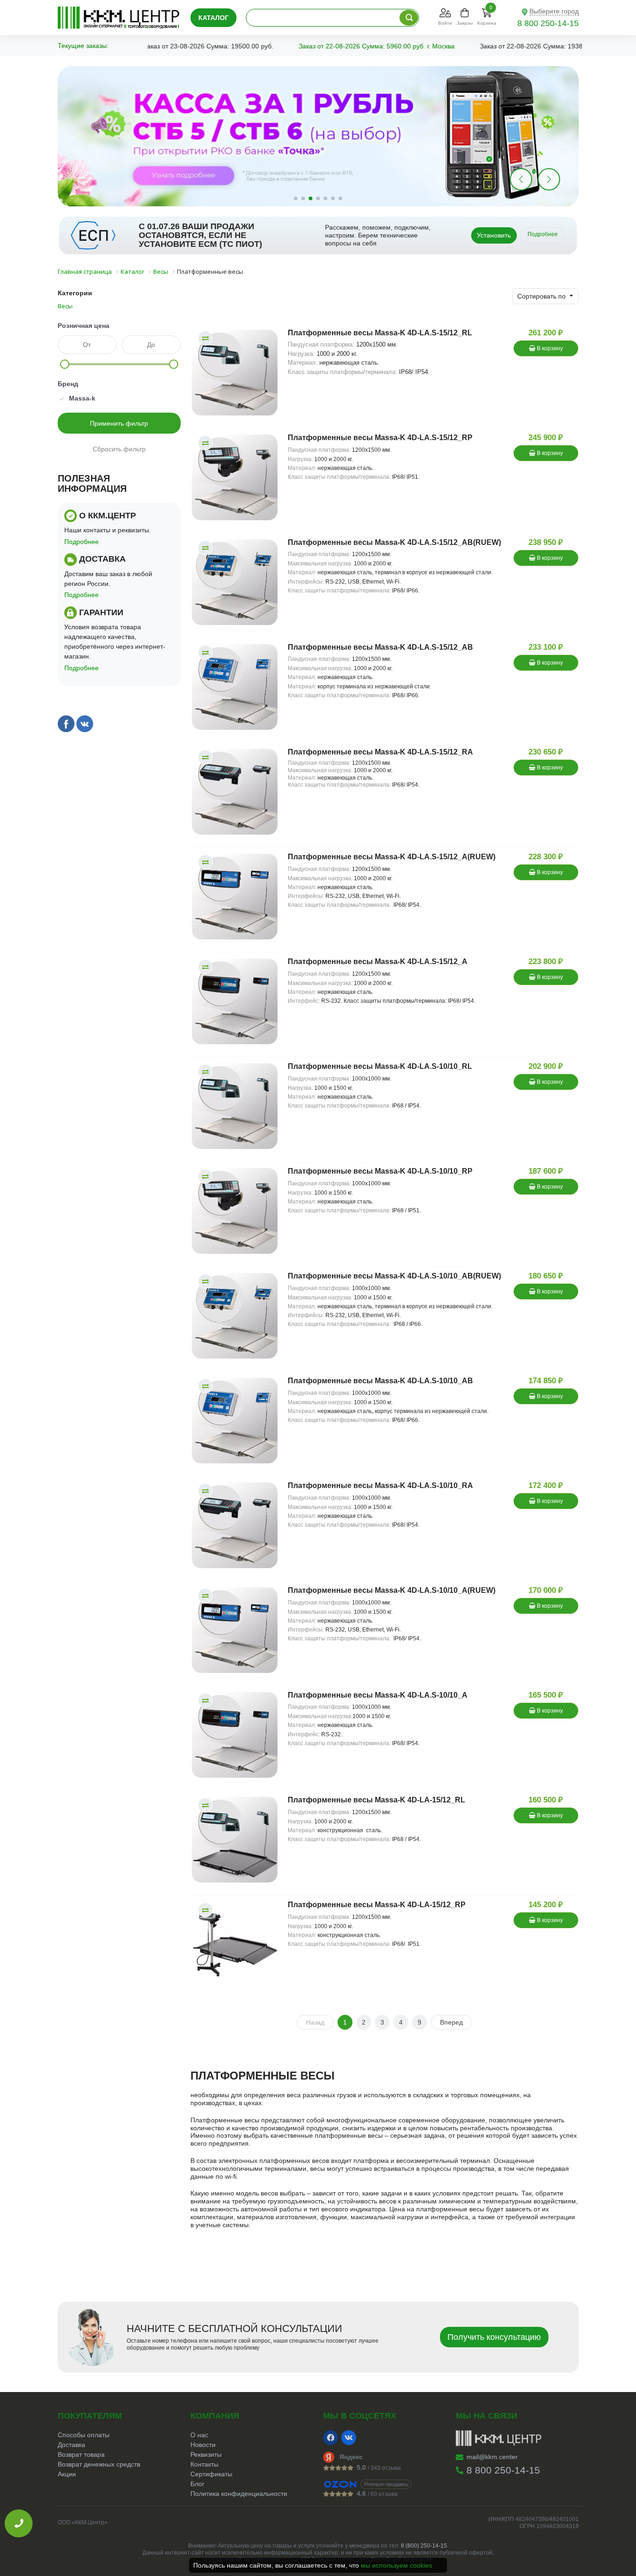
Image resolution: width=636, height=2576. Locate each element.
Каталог (213, 18)
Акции (67, 2474)
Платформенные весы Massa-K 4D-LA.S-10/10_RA (380, 1485)
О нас (199, 2435)
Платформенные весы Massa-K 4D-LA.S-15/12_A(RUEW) (392, 857)
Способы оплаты (84, 2435)
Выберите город (554, 11)
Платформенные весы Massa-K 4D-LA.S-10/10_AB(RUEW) (394, 1276)
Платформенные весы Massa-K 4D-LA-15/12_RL (376, 1800)
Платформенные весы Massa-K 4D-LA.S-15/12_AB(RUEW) (394, 542)
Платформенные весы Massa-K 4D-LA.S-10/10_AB (380, 1381)
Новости (203, 2445)
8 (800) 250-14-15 (424, 2546)
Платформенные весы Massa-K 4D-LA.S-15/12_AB (380, 647)
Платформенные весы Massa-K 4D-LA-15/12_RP (377, 1905)
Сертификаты (211, 2474)
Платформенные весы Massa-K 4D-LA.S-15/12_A (378, 962)
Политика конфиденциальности (239, 2494)
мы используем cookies (396, 2565)
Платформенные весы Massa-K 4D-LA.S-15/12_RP (380, 438)
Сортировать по (542, 296)
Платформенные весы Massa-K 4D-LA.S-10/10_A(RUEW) (392, 1590)
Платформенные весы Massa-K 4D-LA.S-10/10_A (378, 1695)
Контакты (204, 2464)
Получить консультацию (494, 2337)
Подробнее (543, 234)
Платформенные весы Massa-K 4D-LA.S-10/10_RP (380, 1171)
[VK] (349, 2438)
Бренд (68, 384)
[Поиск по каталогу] (409, 18)
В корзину (549, 348)
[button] (549, 179)
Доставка (71, 2445)
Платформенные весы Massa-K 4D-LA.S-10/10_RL (380, 1066)
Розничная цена (84, 326)
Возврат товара (81, 2454)
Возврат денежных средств (99, 2464)
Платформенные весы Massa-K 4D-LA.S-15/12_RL (380, 333)
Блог (197, 2484)
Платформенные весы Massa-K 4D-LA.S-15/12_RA (380, 752)
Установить (494, 235)
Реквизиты (206, 2454)
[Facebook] (331, 2438)
